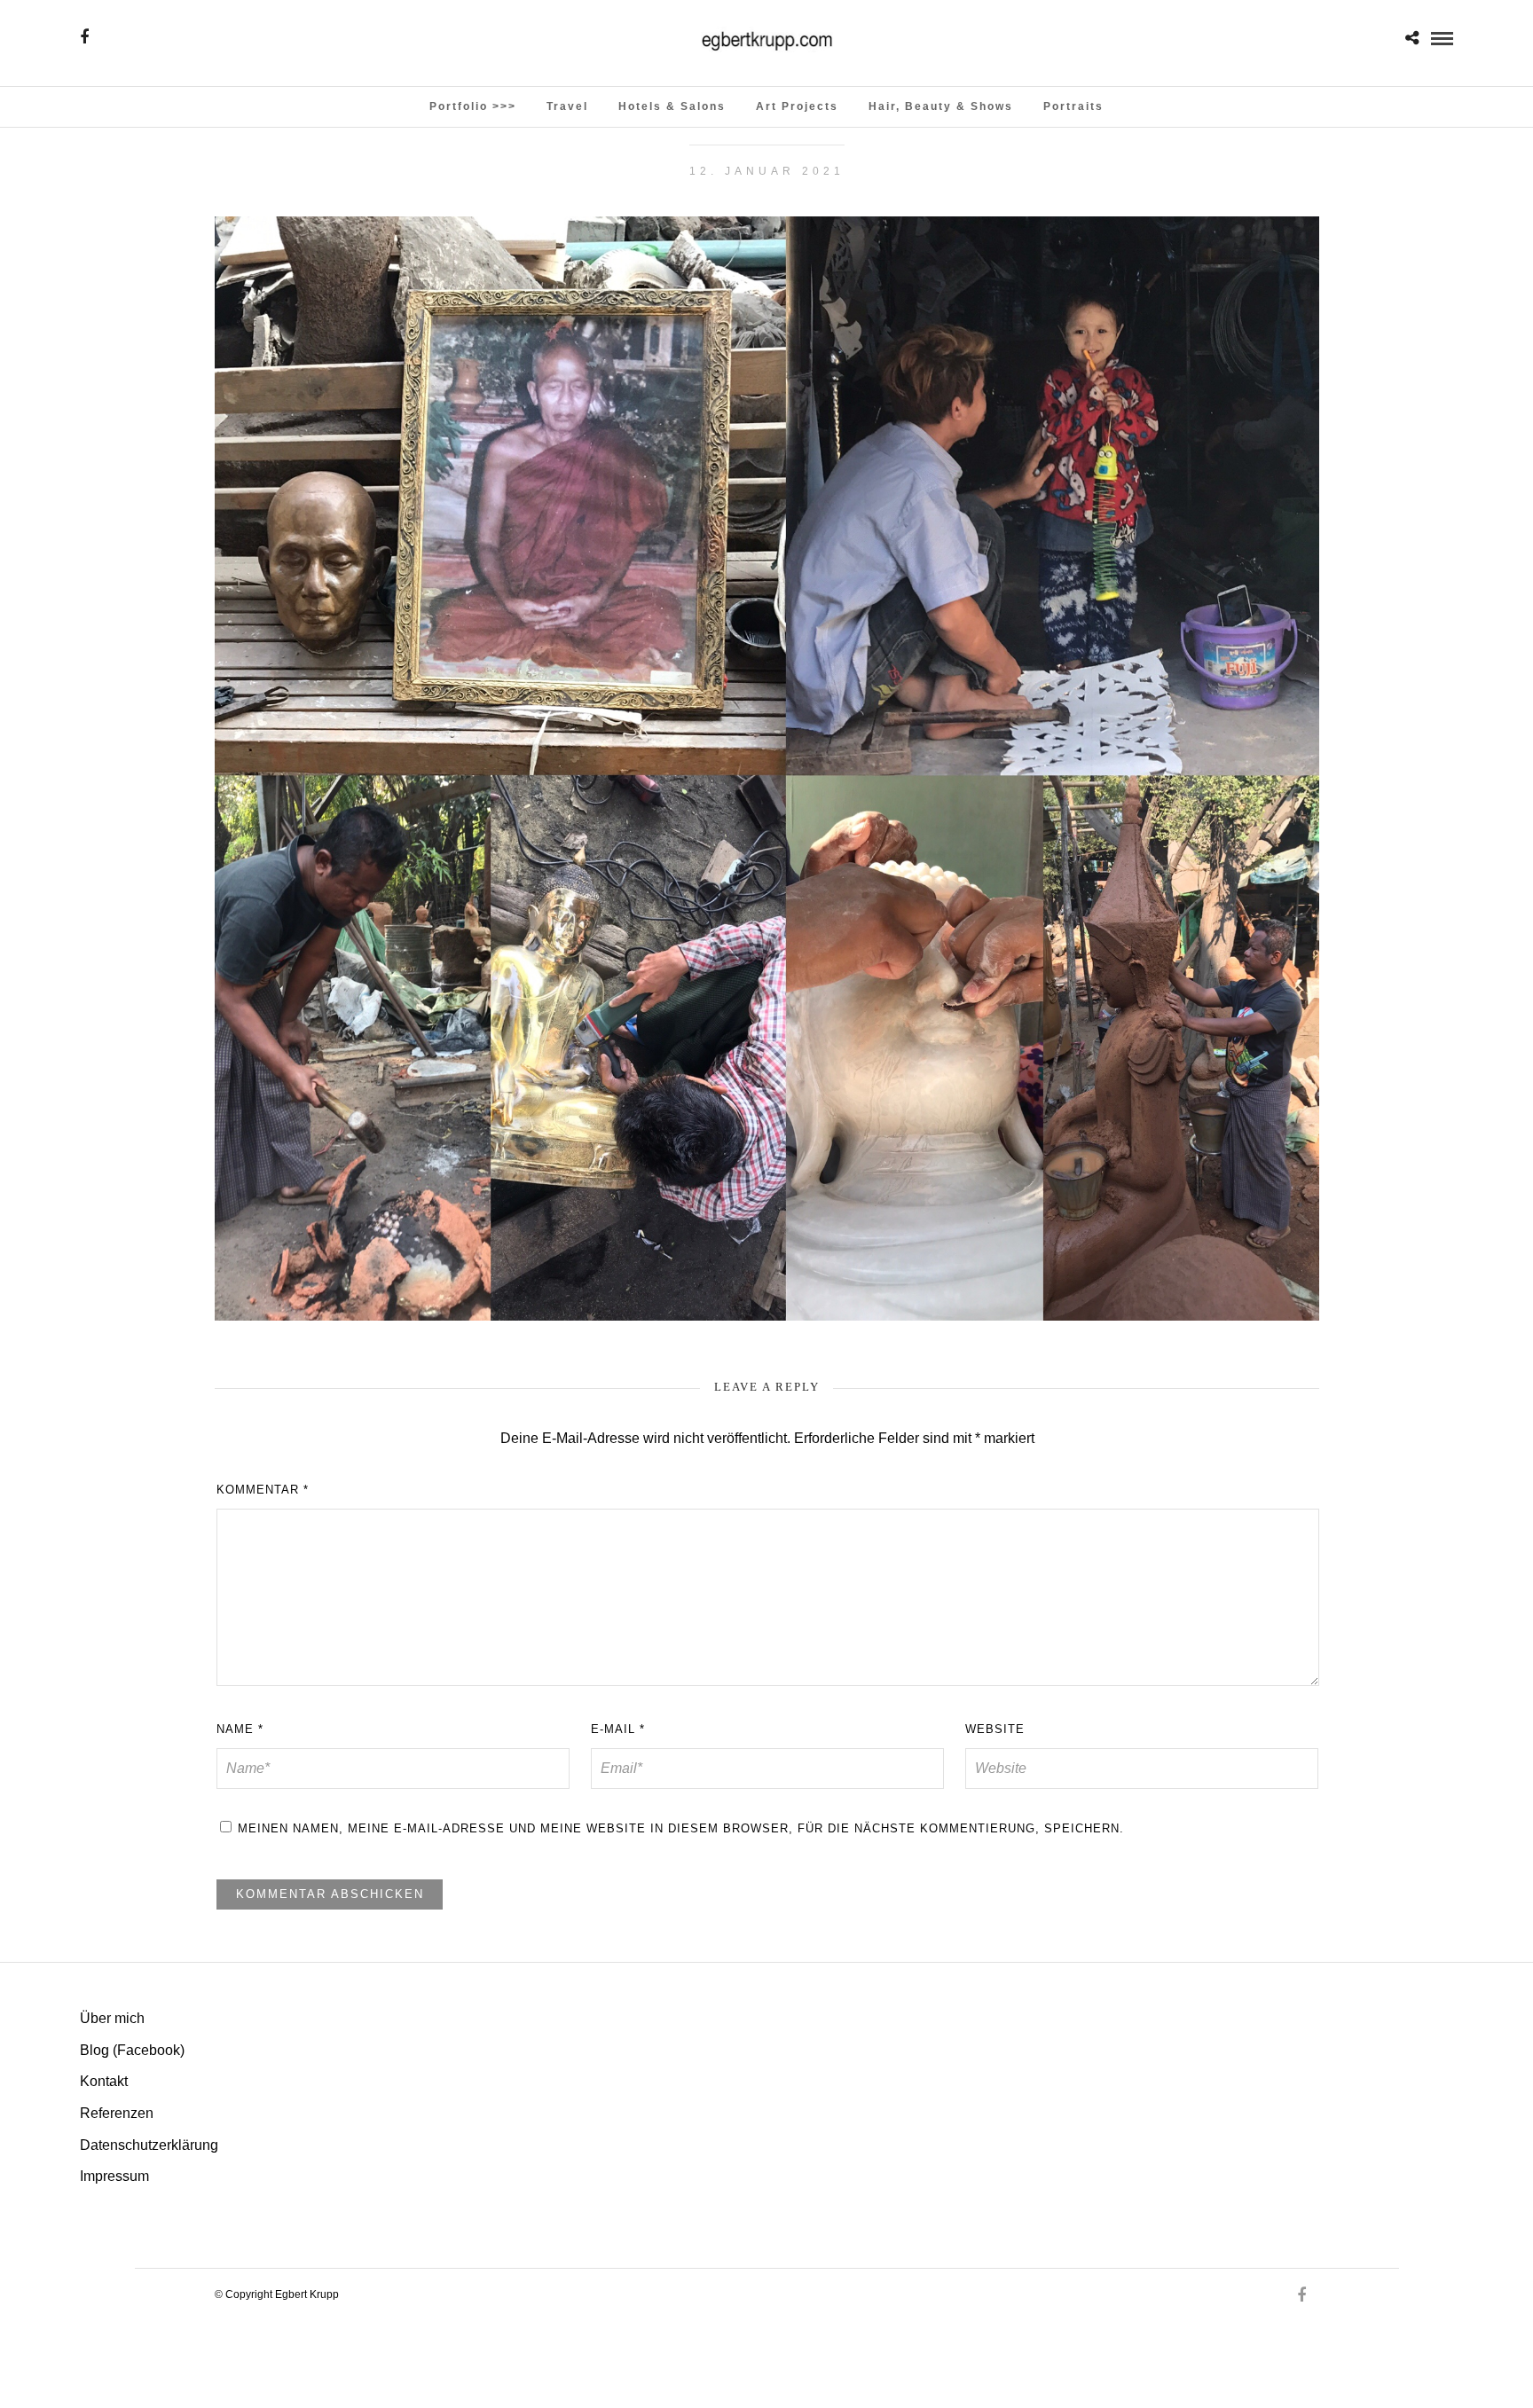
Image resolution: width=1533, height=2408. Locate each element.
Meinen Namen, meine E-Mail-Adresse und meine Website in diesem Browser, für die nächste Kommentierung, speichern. (681, 1828)
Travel (567, 106)
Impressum (114, 2176)
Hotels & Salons (672, 106)
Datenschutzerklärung (149, 2145)
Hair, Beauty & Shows (941, 106)
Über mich (112, 2018)
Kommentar (263, 1490)
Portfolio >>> (473, 106)
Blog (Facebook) (132, 2050)
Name (240, 1729)
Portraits (1073, 106)
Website (995, 1729)
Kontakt (104, 2081)
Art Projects (797, 106)
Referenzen (117, 2113)
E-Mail (618, 1729)
